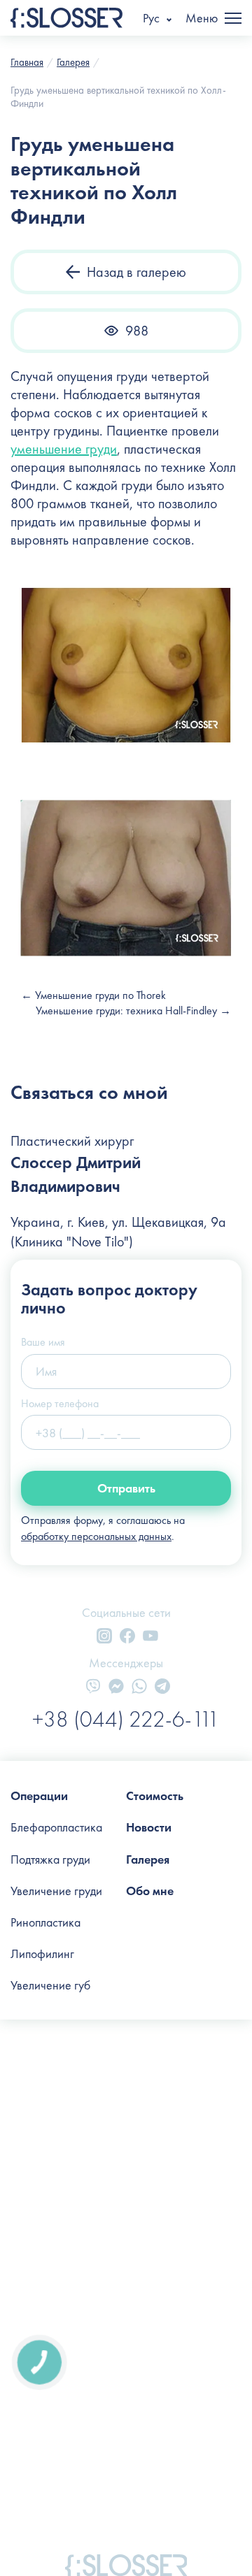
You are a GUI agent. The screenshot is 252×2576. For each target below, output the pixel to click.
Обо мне (150, 1891)
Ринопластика (45, 1922)
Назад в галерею (136, 272)
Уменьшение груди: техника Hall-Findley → (133, 1010)
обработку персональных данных (96, 1536)
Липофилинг (42, 1953)
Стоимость (155, 1796)
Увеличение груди (56, 1891)
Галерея (148, 1859)
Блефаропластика (56, 1827)
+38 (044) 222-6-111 (126, 1719)
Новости (149, 1827)
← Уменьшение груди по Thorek (93, 995)
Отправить (126, 1488)
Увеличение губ (50, 1985)
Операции (39, 1796)
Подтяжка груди (50, 1859)
